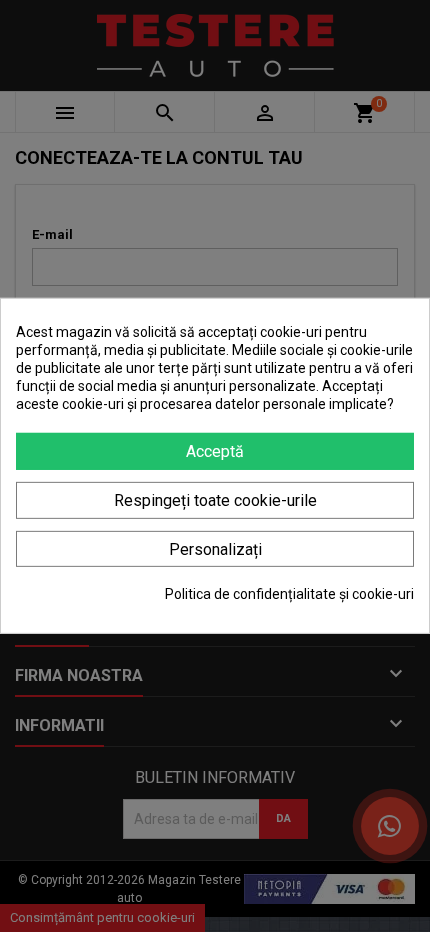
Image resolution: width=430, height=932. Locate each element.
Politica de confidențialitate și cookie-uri (289, 594)
